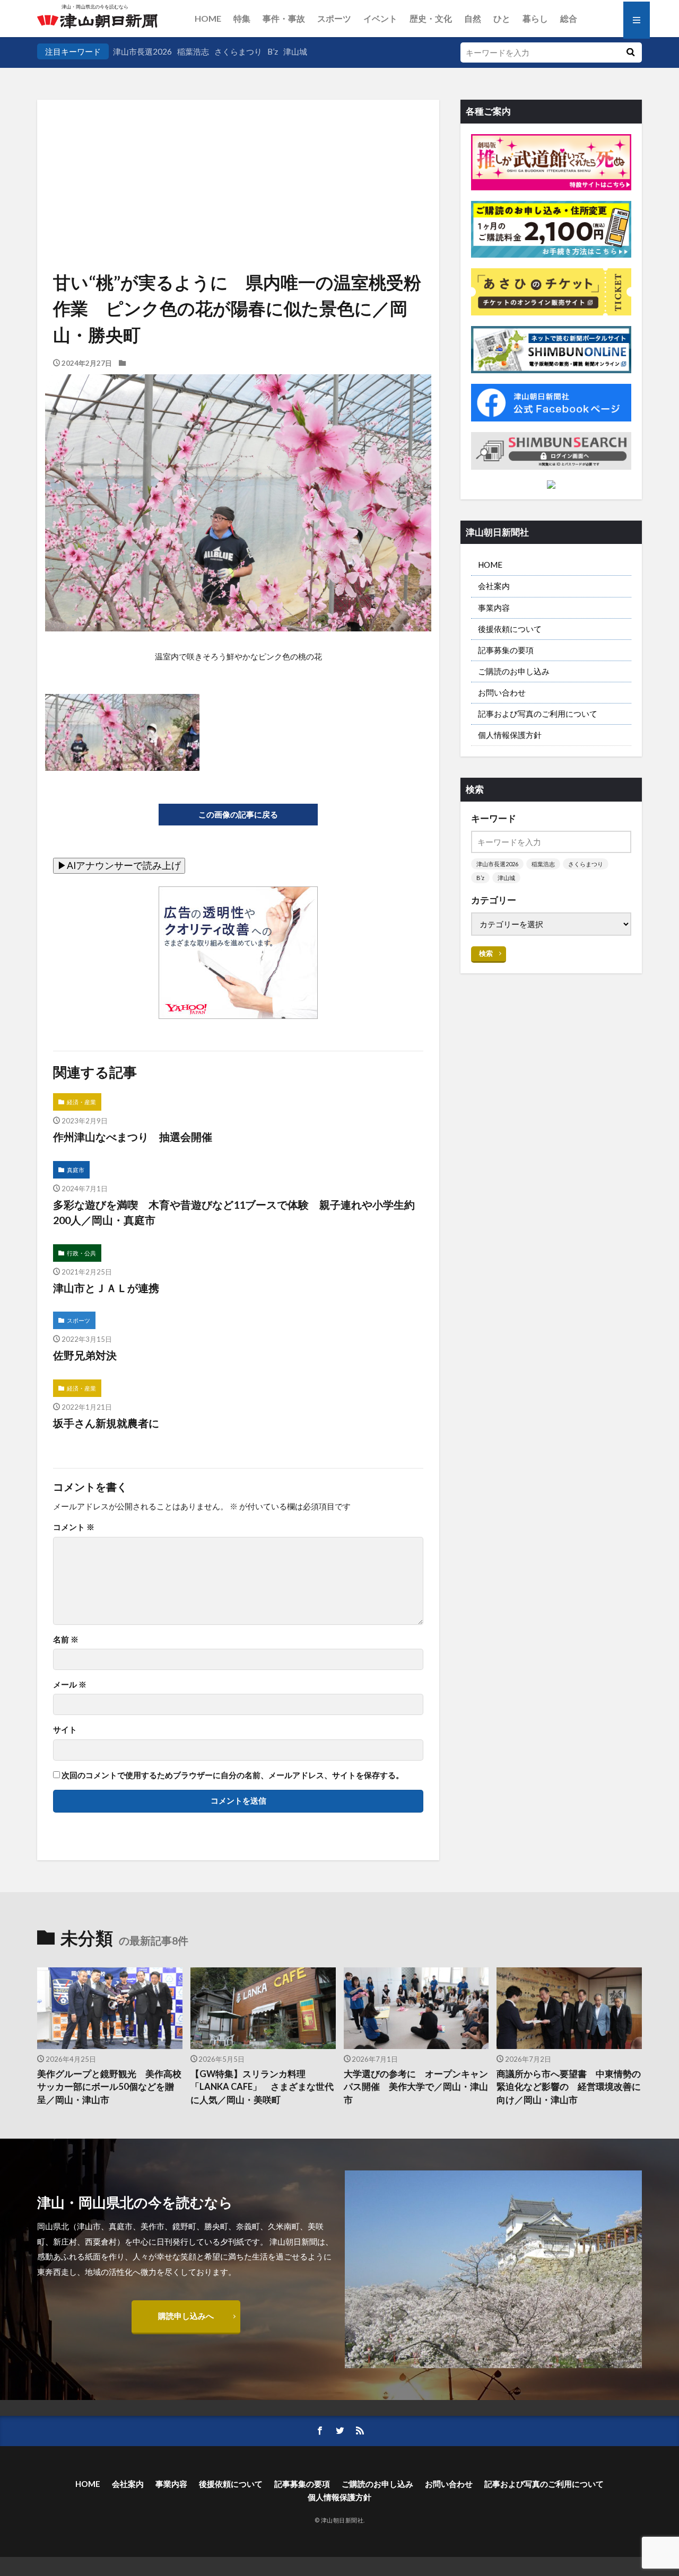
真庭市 (76, 1170)
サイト (65, 1730)
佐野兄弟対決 (85, 1355)
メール (70, 1685)
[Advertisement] (238, 154)
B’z (273, 51)
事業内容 (494, 608)
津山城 (295, 51)
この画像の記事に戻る (238, 814)
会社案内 (494, 586)
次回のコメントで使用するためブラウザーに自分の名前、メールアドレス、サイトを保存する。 (233, 1775)
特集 (242, 18)
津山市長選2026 (142, 51)
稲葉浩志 (193, 51)
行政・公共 (81, 1253)
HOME (208, 18)
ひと (502, 18)
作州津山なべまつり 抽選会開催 (133, 1137)
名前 (66, 1639)
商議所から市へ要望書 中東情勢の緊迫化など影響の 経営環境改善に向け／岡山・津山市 (569, 2087)
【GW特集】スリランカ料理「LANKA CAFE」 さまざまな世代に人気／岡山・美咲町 (262, 2087)
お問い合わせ (502, 692)
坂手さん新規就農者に (106, 1423)
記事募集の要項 (506, 650)
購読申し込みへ (186, 2316)
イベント (380, 18)
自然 (473, 18)
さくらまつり (238, 51)
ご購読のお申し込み (514, 671)
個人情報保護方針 (510, 735)
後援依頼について (510, 629)
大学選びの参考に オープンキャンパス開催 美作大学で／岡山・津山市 (416, 2087)
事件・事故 (284, 18)
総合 (569, 18)
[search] (630, 52)
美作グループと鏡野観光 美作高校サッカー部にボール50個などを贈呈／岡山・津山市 (109, 2087)
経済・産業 (81, 1102)
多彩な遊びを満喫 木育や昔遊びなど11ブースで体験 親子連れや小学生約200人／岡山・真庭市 (234, 1212)
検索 (486, 953)
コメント (74, 1527)
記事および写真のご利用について (538, 714)
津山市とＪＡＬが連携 (106, 1288)
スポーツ (334, 18)
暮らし (535, 18)
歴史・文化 (431, 18)
